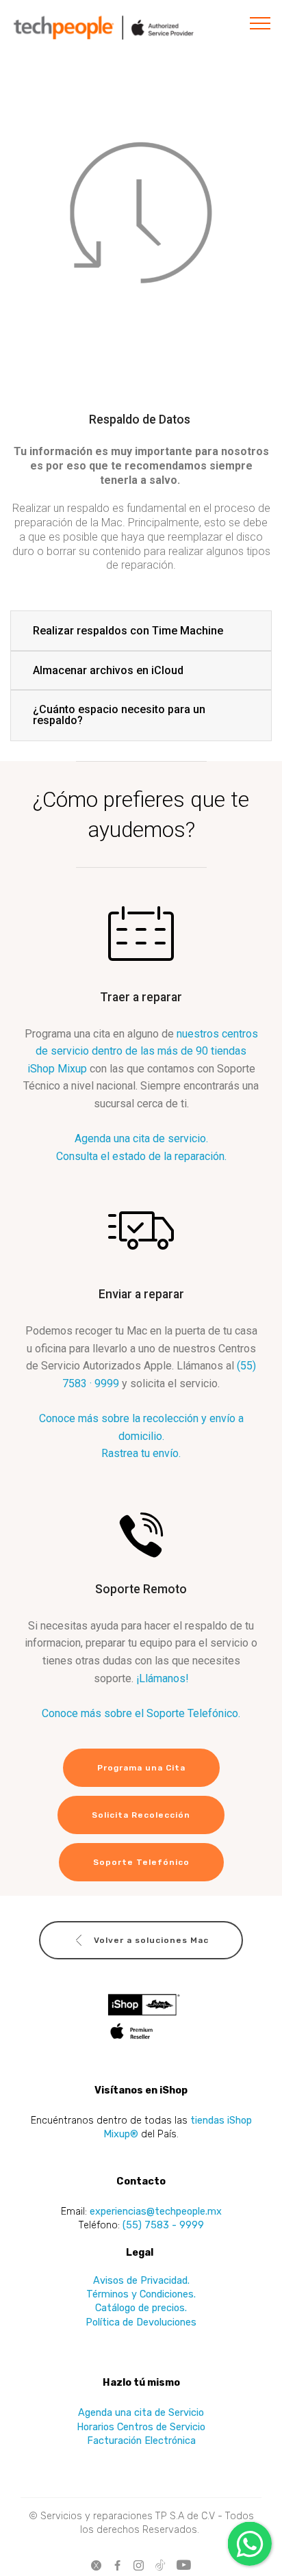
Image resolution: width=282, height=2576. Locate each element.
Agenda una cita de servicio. (141, 1138)
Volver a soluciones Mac (151, 1940)
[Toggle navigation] (260, 23)
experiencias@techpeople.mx (156, 2211)
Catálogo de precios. (141, 2308)
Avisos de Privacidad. (141, 2280)
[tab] (141, 631)
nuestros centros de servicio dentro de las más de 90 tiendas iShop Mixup (143, 1051)
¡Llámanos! (163, 1678)
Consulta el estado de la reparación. (141, 1156)
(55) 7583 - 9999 (163, 2225)
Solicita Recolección (141, 1815)
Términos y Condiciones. (141, 2294)
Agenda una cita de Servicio (141, 2412)
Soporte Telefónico (141, 1862)
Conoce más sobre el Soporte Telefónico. (141, 1713)
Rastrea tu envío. (141, 1453)
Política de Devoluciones (141, 2322)
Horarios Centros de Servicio (141, 2427)
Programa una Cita (141, 1768)
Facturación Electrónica (141, 2440)
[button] (141, 631)
